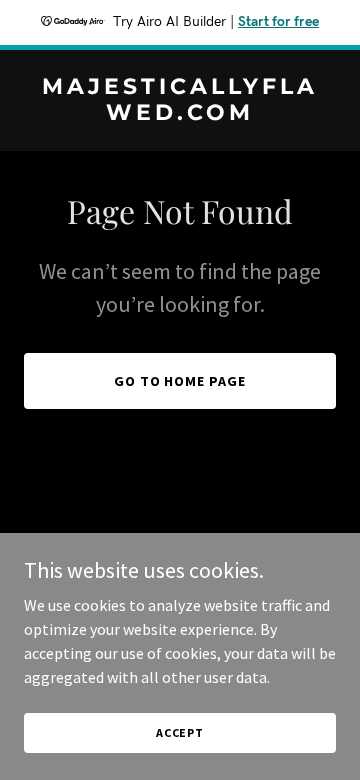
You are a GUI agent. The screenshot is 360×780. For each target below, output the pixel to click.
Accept (180, 732)
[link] (180, 114)
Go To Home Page (180, 381)
